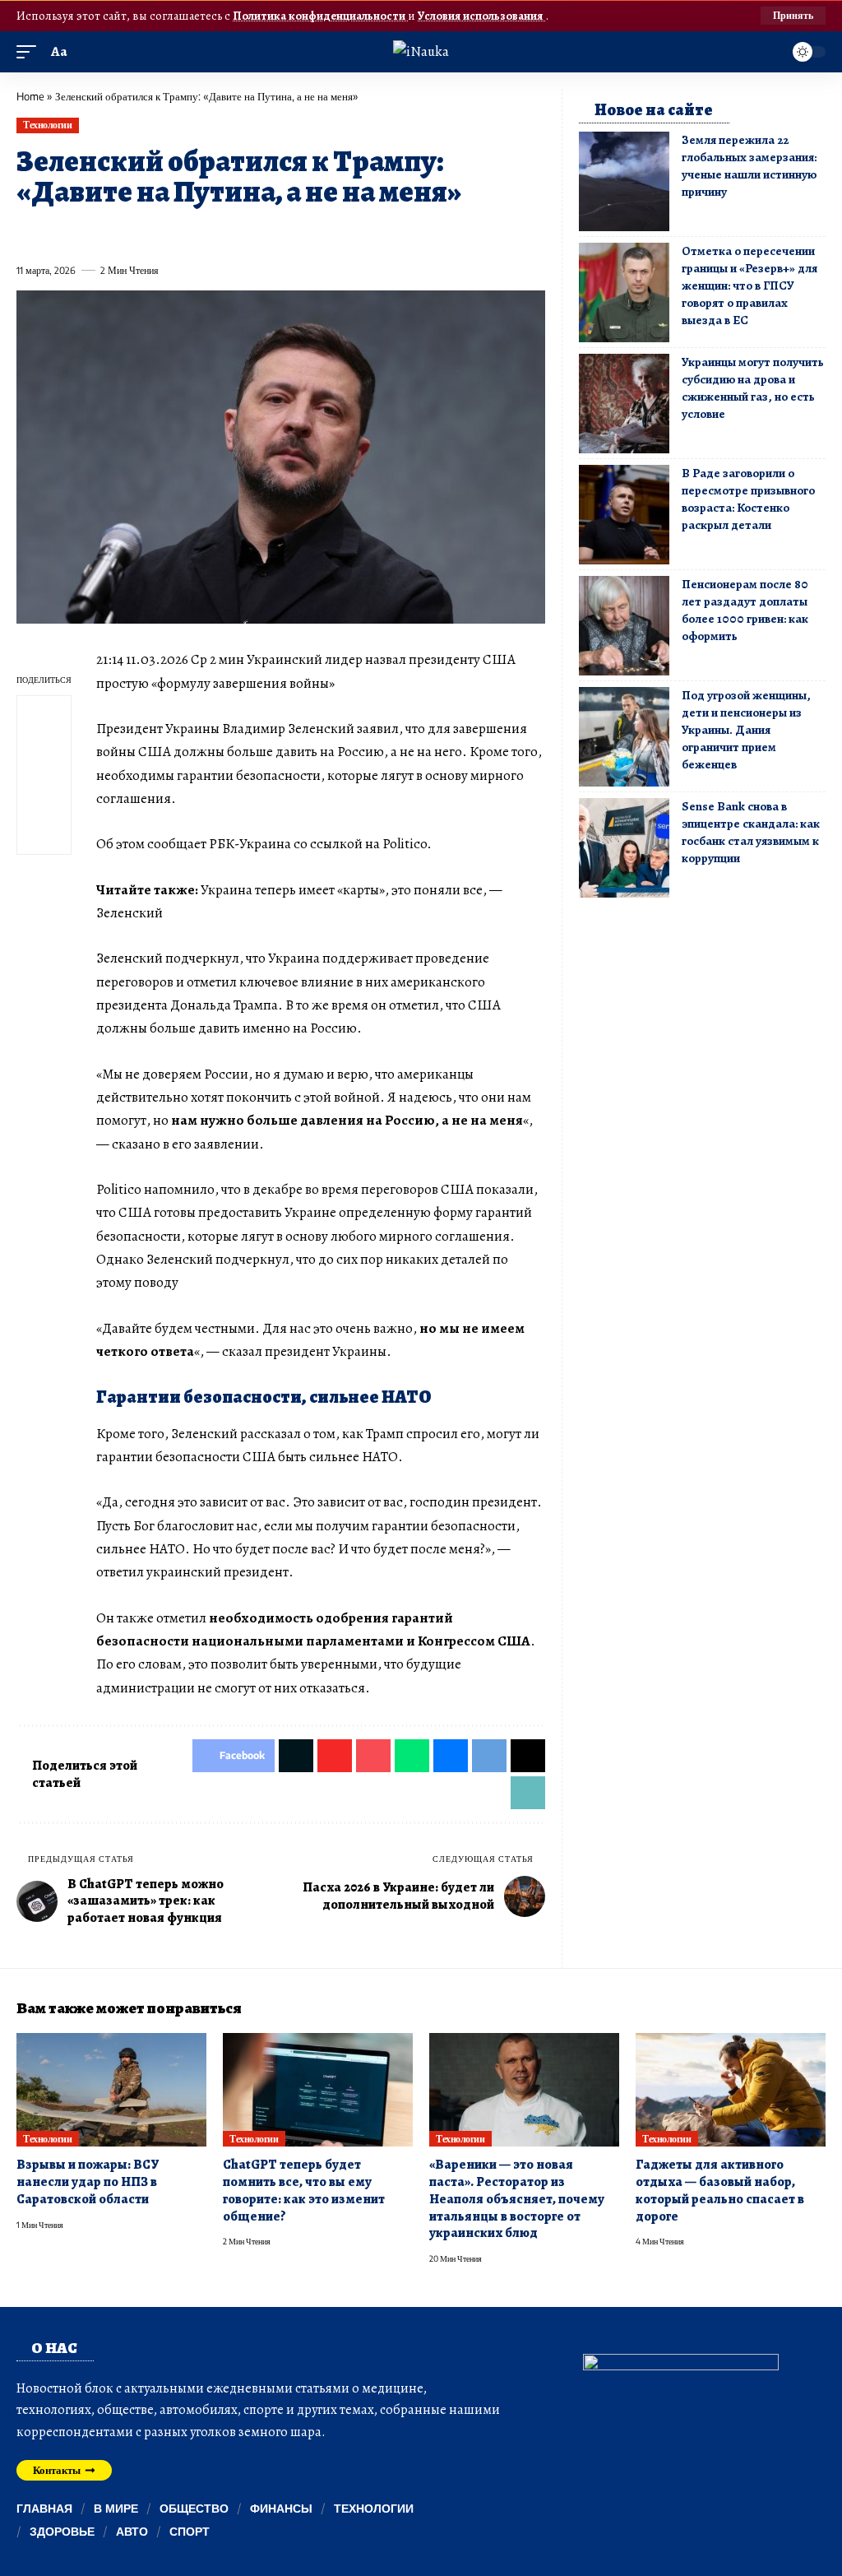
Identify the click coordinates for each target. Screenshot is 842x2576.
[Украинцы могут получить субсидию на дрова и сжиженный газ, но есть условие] (624, 404)
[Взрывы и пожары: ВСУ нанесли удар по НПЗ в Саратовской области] (111, 2090)
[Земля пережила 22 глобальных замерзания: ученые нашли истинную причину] (624, 181)
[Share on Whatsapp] (148, 233)
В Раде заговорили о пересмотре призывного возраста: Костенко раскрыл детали (748, 499)
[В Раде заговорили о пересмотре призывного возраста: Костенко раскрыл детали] (624, 515)
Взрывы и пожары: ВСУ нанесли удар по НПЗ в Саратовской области (88, 2181)
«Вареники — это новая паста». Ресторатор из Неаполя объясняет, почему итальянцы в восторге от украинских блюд (517, 2199)
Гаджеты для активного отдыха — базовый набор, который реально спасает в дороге (720, 2190)
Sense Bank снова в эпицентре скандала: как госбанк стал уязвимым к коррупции (751, 832)
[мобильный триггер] (30, 52)
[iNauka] (421, 51)
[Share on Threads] (328, 233)
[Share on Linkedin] (178, 233)
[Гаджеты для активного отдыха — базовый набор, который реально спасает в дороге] (731, 2090)
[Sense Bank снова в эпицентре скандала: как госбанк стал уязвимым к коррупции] (624, 848)
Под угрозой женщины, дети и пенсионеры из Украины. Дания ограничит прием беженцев (746, 730)
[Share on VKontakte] (268, 233)
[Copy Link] (359, 233)
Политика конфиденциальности (320, 16)
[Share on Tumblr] (208, 233)
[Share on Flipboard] (88, 233)
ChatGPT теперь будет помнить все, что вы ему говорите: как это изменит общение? (304, 2190)
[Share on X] (58, 233)
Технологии (47, 125)
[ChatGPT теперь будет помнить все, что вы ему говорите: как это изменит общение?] (318, 2090)
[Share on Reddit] (238, 233)
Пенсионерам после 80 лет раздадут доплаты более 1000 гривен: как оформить (745, 610)
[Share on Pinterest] (118, 233)
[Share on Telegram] (298, 233)
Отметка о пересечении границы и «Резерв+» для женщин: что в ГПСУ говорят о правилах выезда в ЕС (749, 285)
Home (30, 96)
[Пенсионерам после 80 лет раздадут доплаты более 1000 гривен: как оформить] (624, 626)
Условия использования (481, 16)
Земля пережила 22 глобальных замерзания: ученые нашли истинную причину (749, 166)
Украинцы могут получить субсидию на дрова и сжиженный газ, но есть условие (753, 388)
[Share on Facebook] (28, 233)
